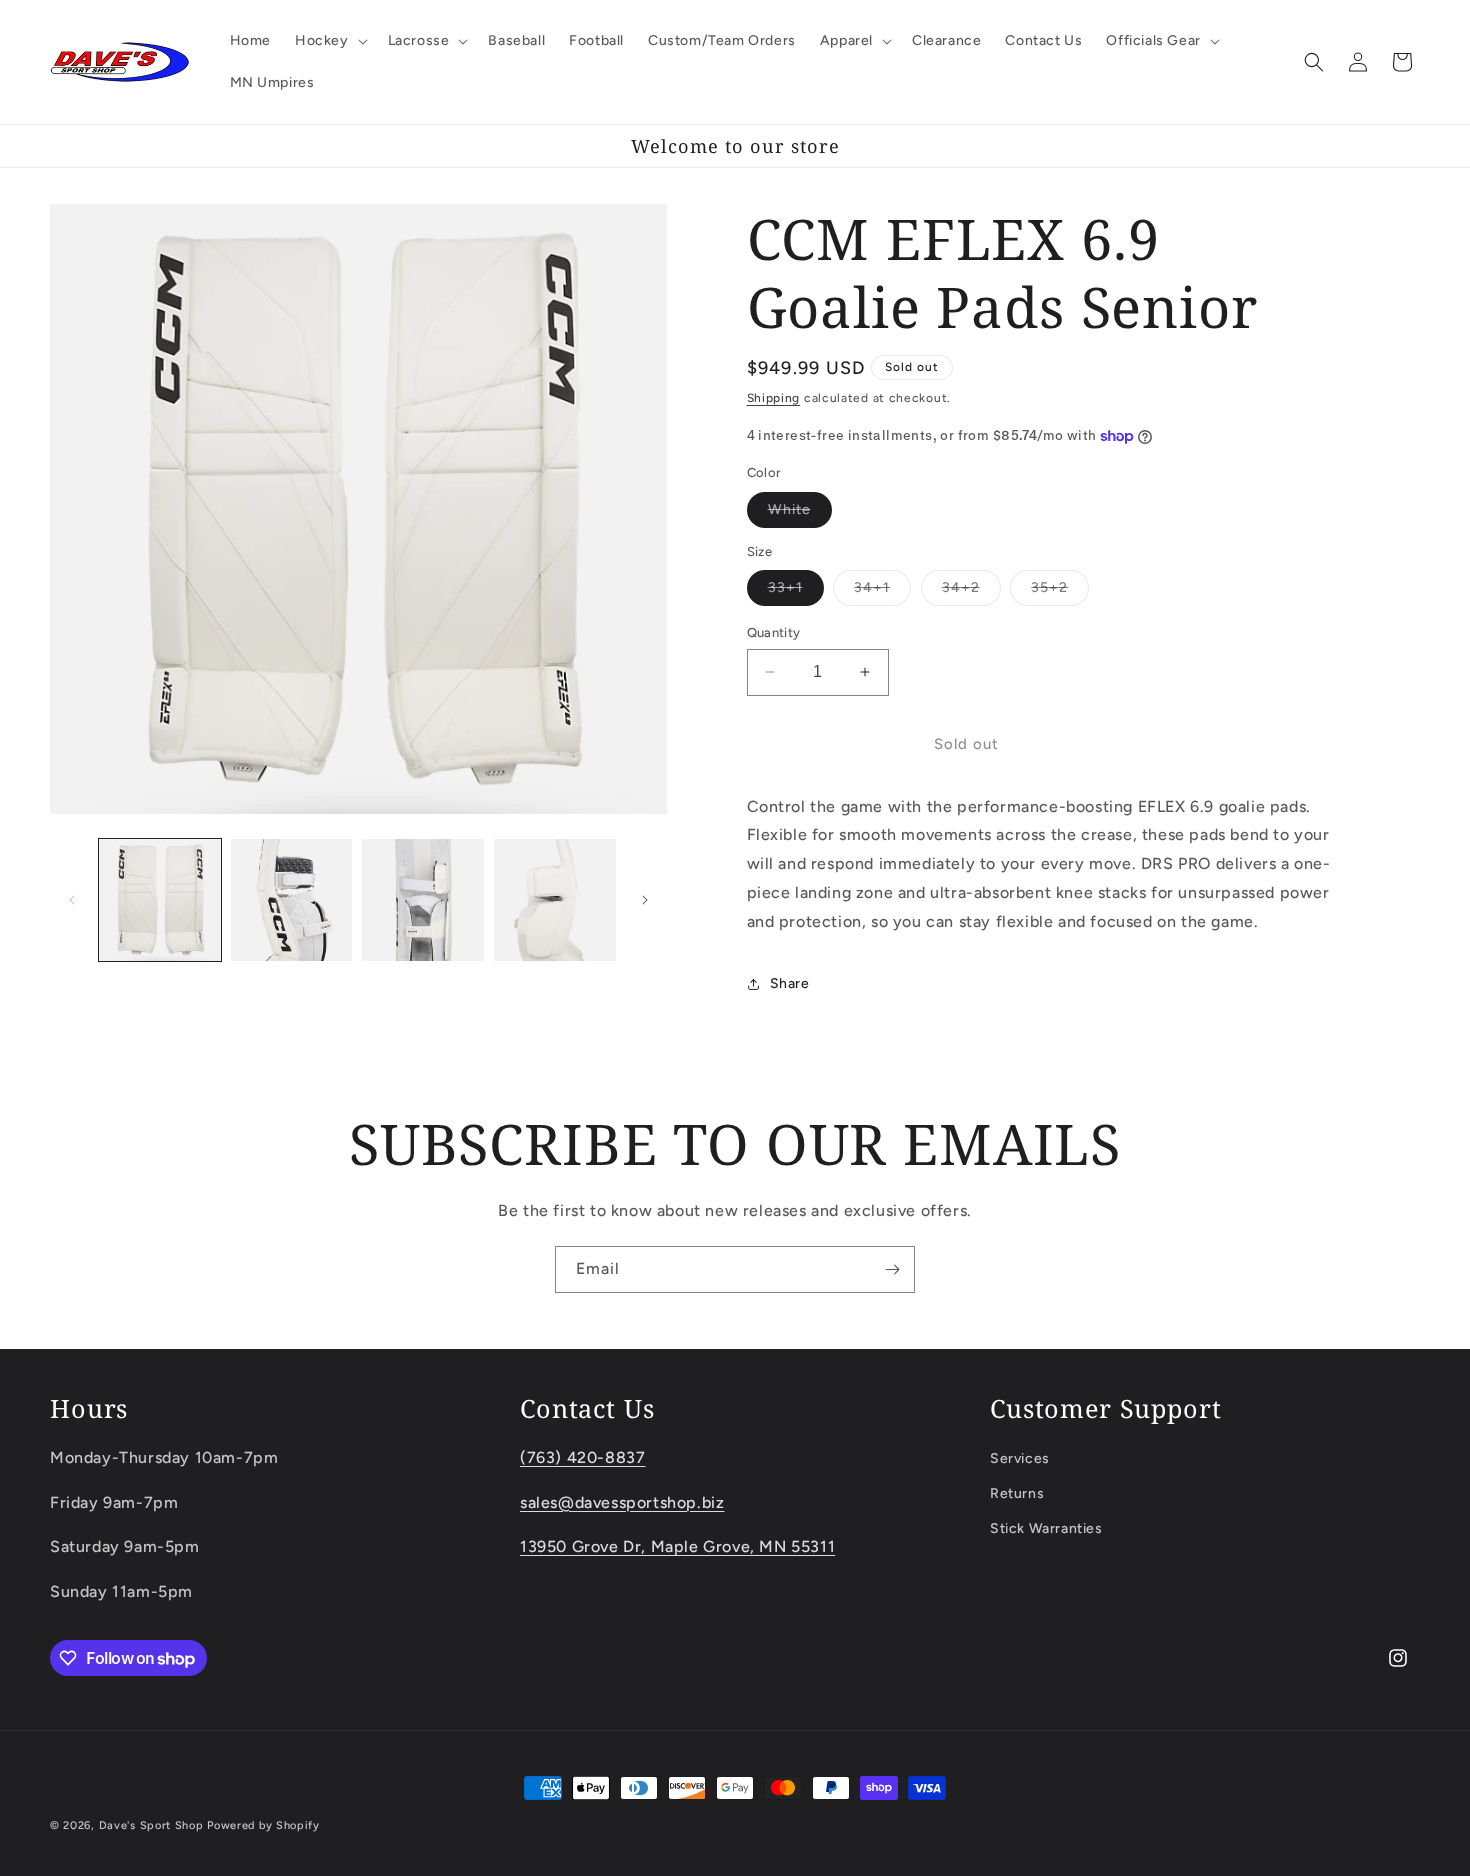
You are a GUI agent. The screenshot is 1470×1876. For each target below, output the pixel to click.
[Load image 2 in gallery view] (292, 900)
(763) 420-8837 (582, 1456)
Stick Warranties (1046, 1528)
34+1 (882, 592)
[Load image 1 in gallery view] (160, 900)
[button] (329, 41)
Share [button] (790, 983)
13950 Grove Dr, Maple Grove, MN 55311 (677, 1546)
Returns (1017, 1492)
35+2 (1060, 592)
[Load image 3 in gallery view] (423, 900)
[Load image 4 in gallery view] (555, 900)
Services (1020, 1457)
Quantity (774, 632)
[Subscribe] (892, 1269)
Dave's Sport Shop (151, 1825)
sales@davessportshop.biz (622, 1501)
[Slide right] (645, 900)
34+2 (971, 592)
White (800, 514)
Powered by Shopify (263, 1825)
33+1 (796, 592)
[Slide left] (72, 900)
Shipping (774, 398)
